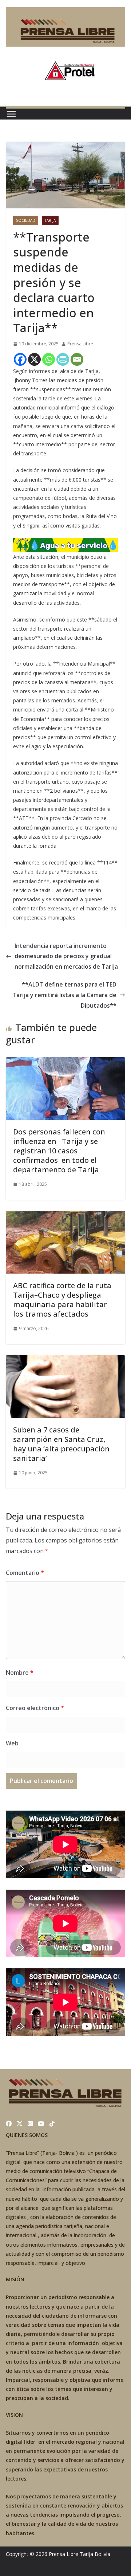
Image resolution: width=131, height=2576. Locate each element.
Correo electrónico (35, 1708)
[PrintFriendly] (63, 359)
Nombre (20, 1673)
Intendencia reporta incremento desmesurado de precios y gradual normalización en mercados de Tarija (66, 956)
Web (12, 1743)
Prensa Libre (80, 344)
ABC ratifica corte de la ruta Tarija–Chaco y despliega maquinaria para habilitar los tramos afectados (62, 1300)
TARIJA (50, 220)
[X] (34, 359)
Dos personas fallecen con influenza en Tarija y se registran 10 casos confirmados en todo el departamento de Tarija (59, 1151)
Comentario (25, 1573)
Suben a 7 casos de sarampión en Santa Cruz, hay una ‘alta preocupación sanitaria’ (61, 1444)
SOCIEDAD (26, 220)
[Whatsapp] (49, 359)
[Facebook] (20, 359)
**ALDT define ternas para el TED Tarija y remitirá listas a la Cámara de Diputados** (64, 995)
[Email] (77, 359)
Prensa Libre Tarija (71, 2554)
